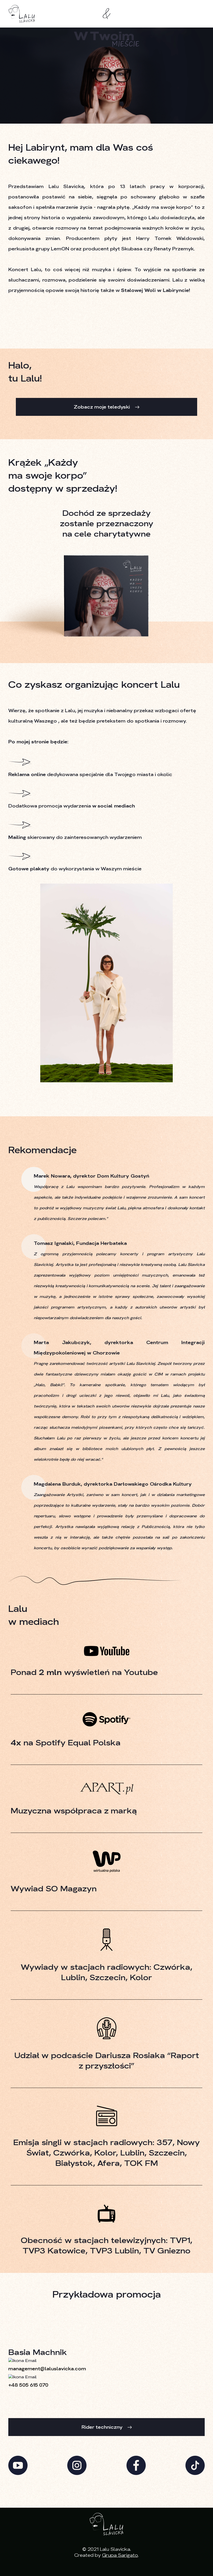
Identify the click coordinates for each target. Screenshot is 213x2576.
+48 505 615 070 (28, 2385)
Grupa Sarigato (120, 2555)
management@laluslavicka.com (47, 2369)
